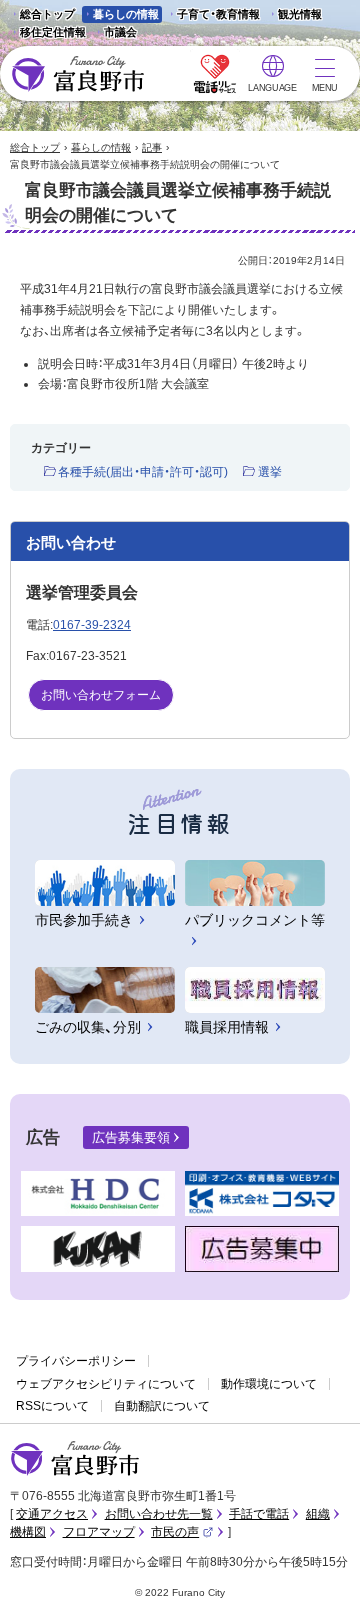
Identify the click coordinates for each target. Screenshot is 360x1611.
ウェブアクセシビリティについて (106, 1384)
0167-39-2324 (92, 625)
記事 (152, 147)
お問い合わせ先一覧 (159, 1514)
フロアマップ (99, 1532)
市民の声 (182, 1532)
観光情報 (294, 15)
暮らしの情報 (126, 14)
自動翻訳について (162, 1406)
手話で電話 (259, 1514)
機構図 (28, 1532)
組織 (318, 1514)
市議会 (120, 32)
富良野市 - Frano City (77, 74)
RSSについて (52, 1406)
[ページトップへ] (317, 1572)
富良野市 (75, 1459)
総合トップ (47, 14)
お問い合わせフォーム (101, 695)
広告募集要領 (131, 1137)
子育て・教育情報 (218, 14)
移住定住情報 (47, 33)
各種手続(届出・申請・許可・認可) (143, 472)
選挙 (269, 472)
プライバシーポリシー (76, 1361)
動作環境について (269, 1384)
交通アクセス (52, 1514)
